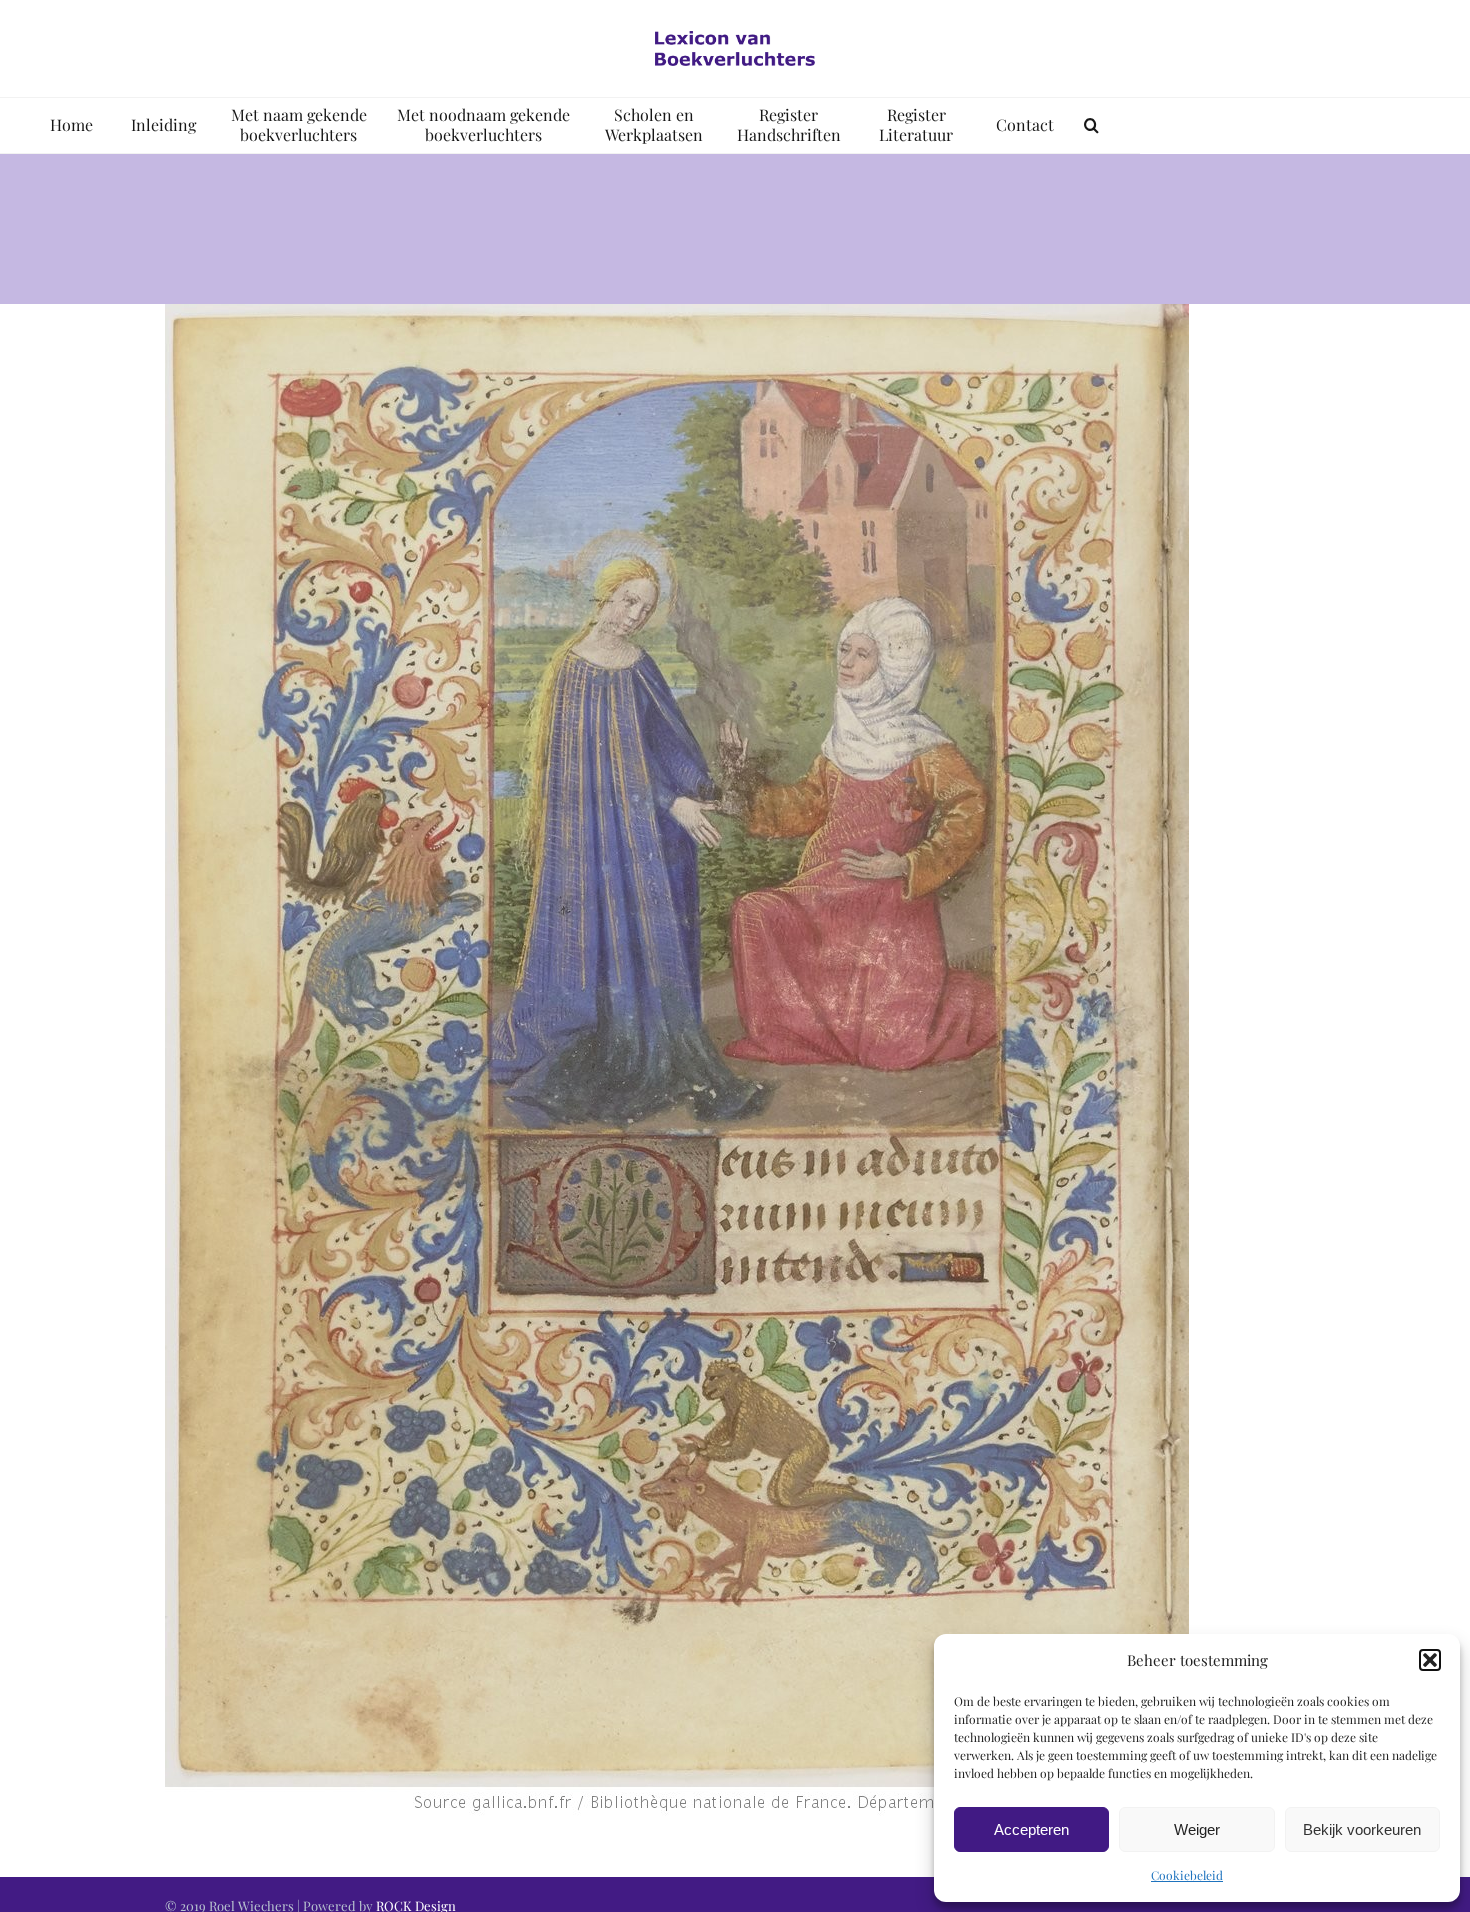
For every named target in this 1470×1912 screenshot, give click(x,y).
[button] (1430, 1660)
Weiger (1197, 1829)
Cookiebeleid (1187, 1875)
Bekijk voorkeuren (1362, 1829)
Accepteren (1031, 1829)
